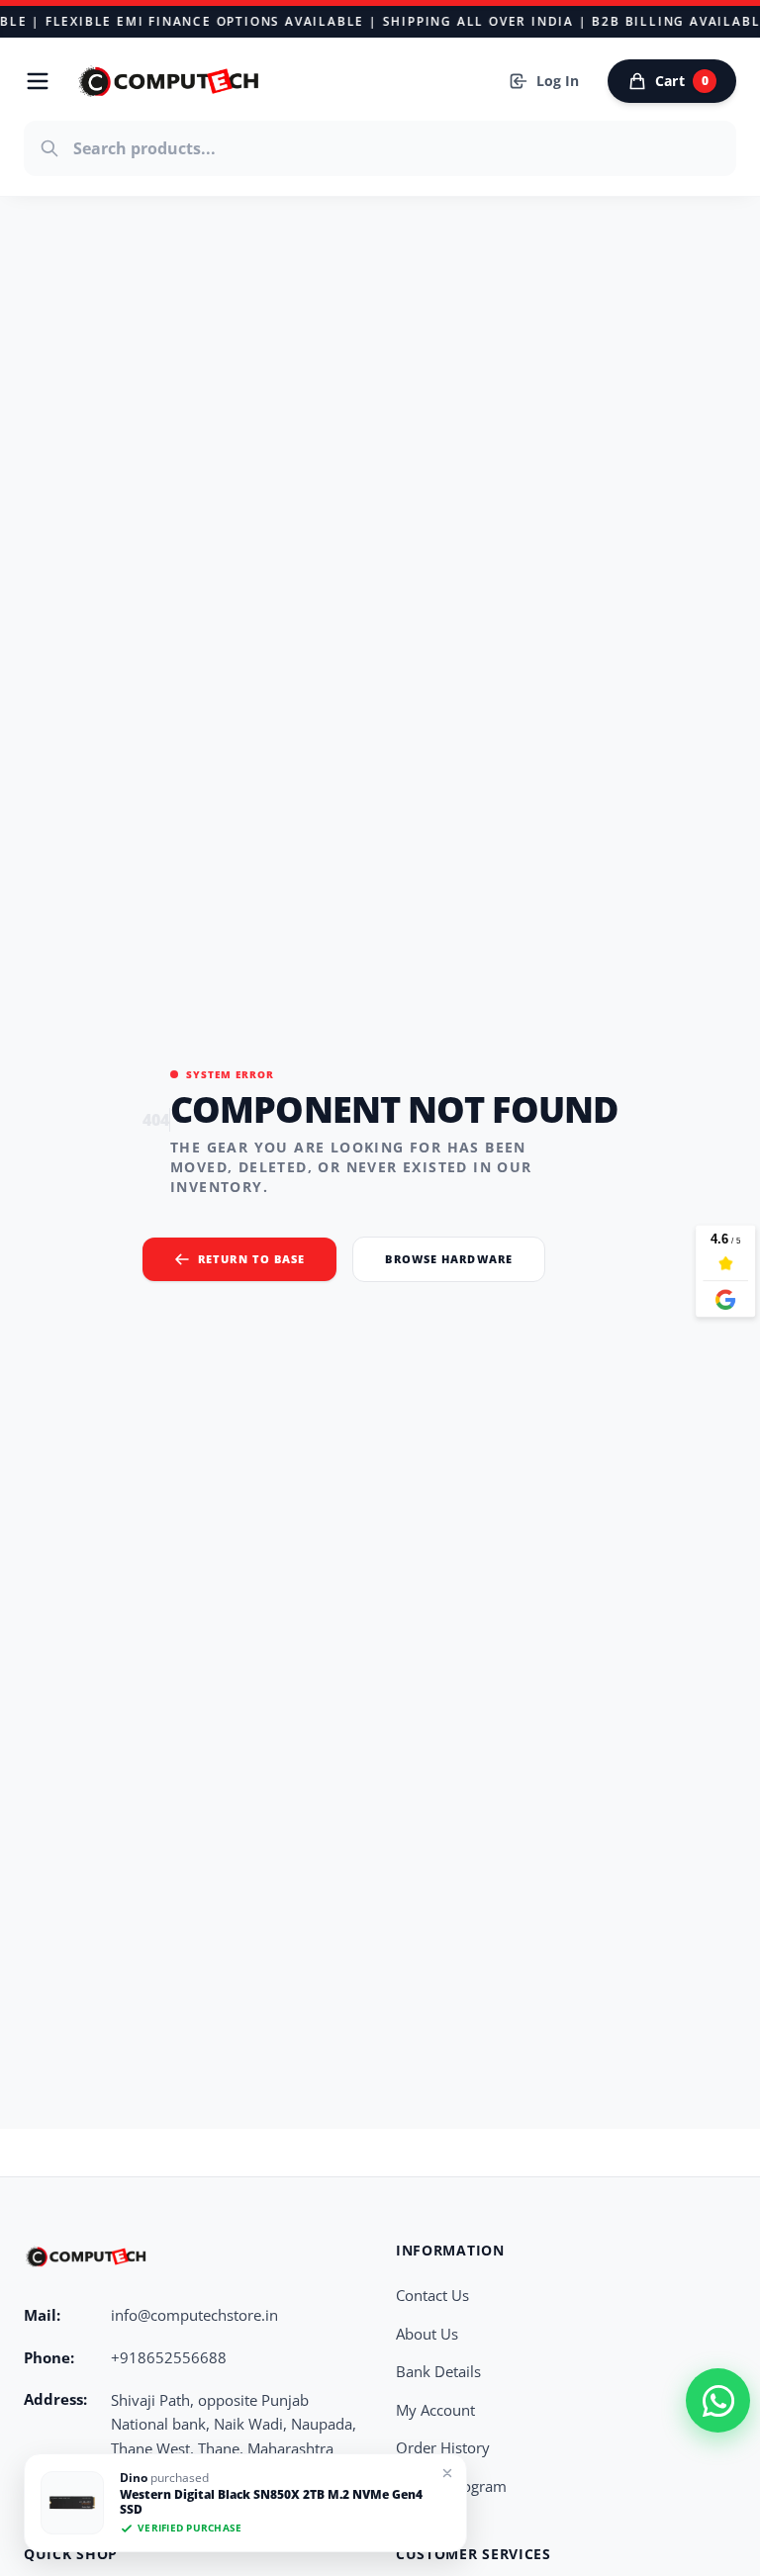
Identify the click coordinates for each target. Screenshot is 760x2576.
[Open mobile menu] (38, 81)
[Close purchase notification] (447, 2473)
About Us (427, 2334)
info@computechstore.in (194, 2315)
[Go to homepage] (170, 81)
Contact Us (432, 2295)
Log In (558, 81)
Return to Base (251, 1259)
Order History (443, 2447)
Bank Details (438, 2371)
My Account (435, 2410)
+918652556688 (169, 2357)
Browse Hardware (449, 1259)
